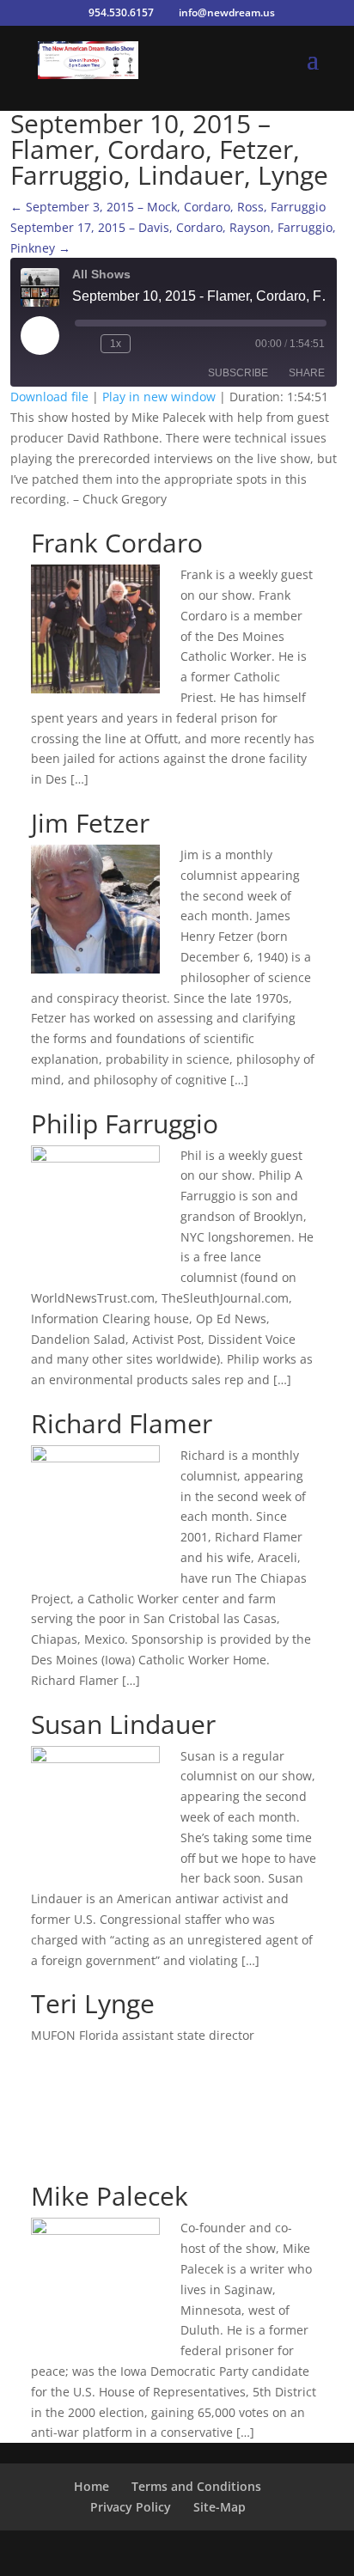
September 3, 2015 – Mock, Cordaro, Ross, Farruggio (168, 207)
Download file (49, 397)
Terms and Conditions (196, 2486)
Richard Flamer (122, 1423)
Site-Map (220, 2507)
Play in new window (159, 397)
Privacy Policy (131, 2507)
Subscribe (238, 373)
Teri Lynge (93, 2003)
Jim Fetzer (90, 823)
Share (307, 373)
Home (92, 2486)
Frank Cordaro (117, 543)
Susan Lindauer (123, 1724)
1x (116, 344)
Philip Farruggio (125, 1123)
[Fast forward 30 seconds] (147, 344)
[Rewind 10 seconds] (84, 344)
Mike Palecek (110, 2196)
